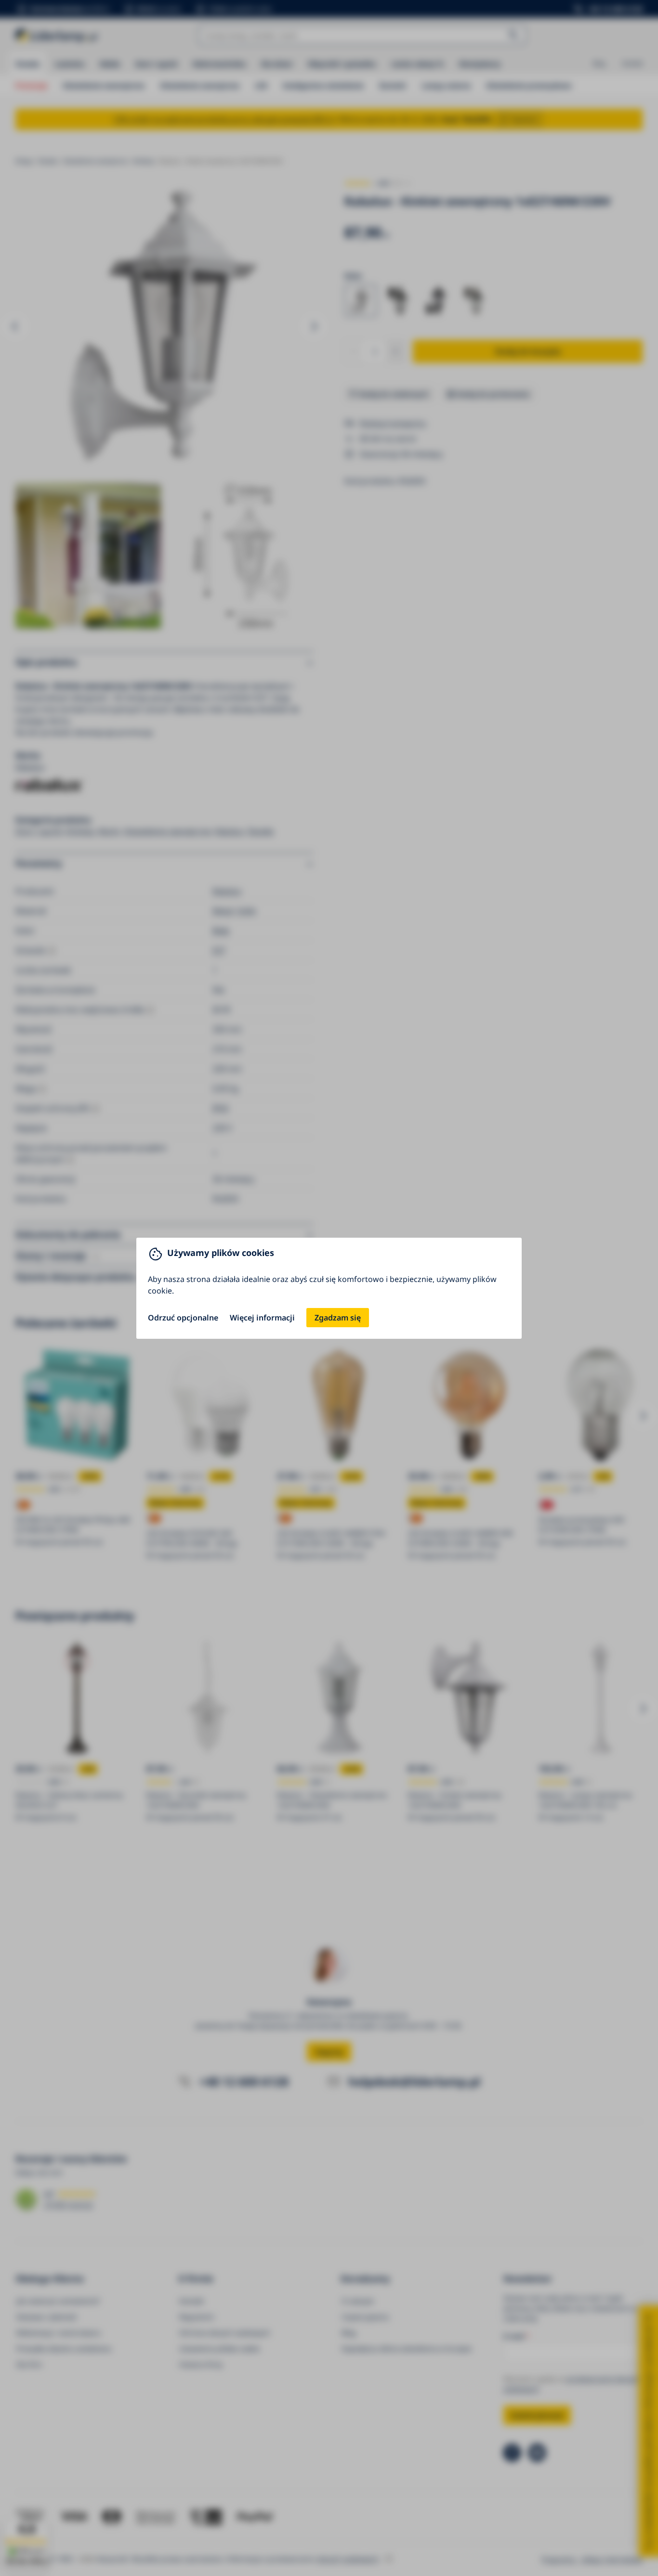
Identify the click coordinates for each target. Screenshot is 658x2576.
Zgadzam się (338, 1318)
